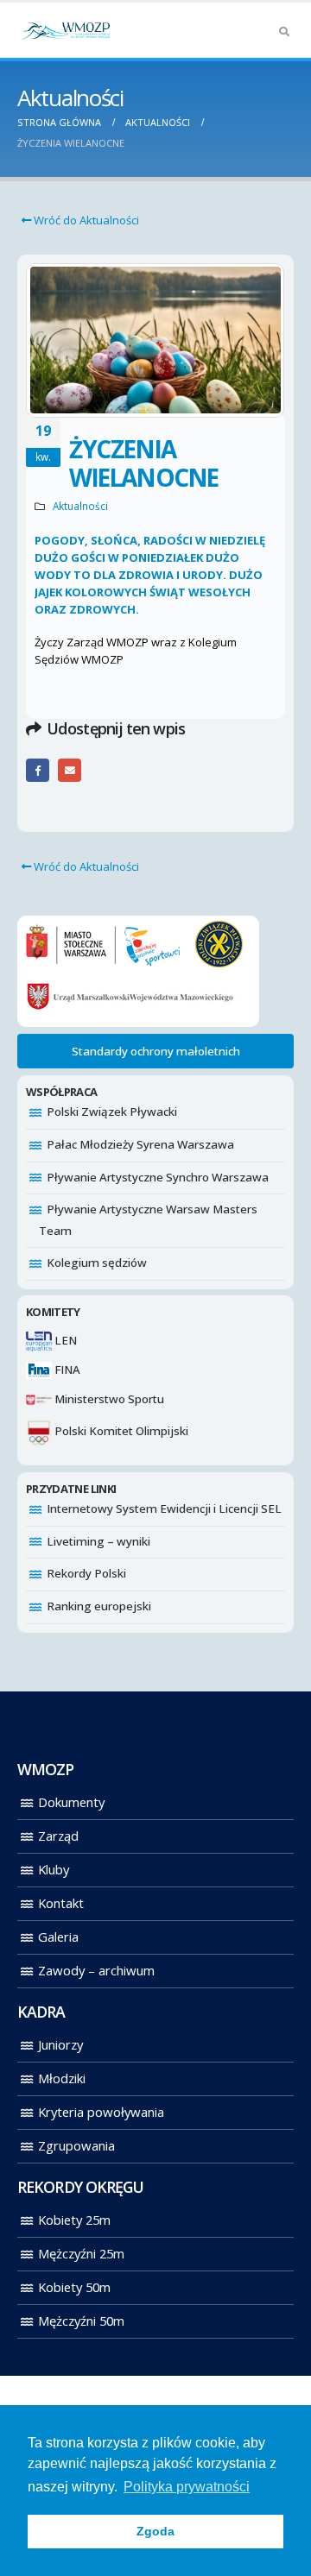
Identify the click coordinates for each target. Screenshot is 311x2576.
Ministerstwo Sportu (108, 1399)
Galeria (58, 1937)
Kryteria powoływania (101, 2112)
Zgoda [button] (155, 2531)
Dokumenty (71, 1802)
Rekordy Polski (86, 1573)
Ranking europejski (99, 1606)
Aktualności (80, 506)
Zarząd (58, 1836)
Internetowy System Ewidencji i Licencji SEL (164, 1508)
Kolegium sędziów (97, 1263)
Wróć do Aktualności (85, 220)
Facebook (38, 770)
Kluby (54, 1869)
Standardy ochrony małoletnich (156, 1051)
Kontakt (61, 1903)
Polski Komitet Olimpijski (120, 1431)
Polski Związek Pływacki (112, 1112)
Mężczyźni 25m (81, 2253)
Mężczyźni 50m (81, 2321)
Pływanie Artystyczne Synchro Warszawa (158, 1177)
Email (70, 770)
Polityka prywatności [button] (187, 2487)
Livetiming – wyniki (98, 1541)
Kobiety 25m (74, 2220)
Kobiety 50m (74, 2287)
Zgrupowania (76, 2145)
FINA (66, 1370)
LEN (64, 1340)
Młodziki (62, 2078)
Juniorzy (60, 2044)
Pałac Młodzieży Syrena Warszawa (140, 1144)
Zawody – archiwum (96, 1970)
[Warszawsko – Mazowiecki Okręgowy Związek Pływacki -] (65, 30)
